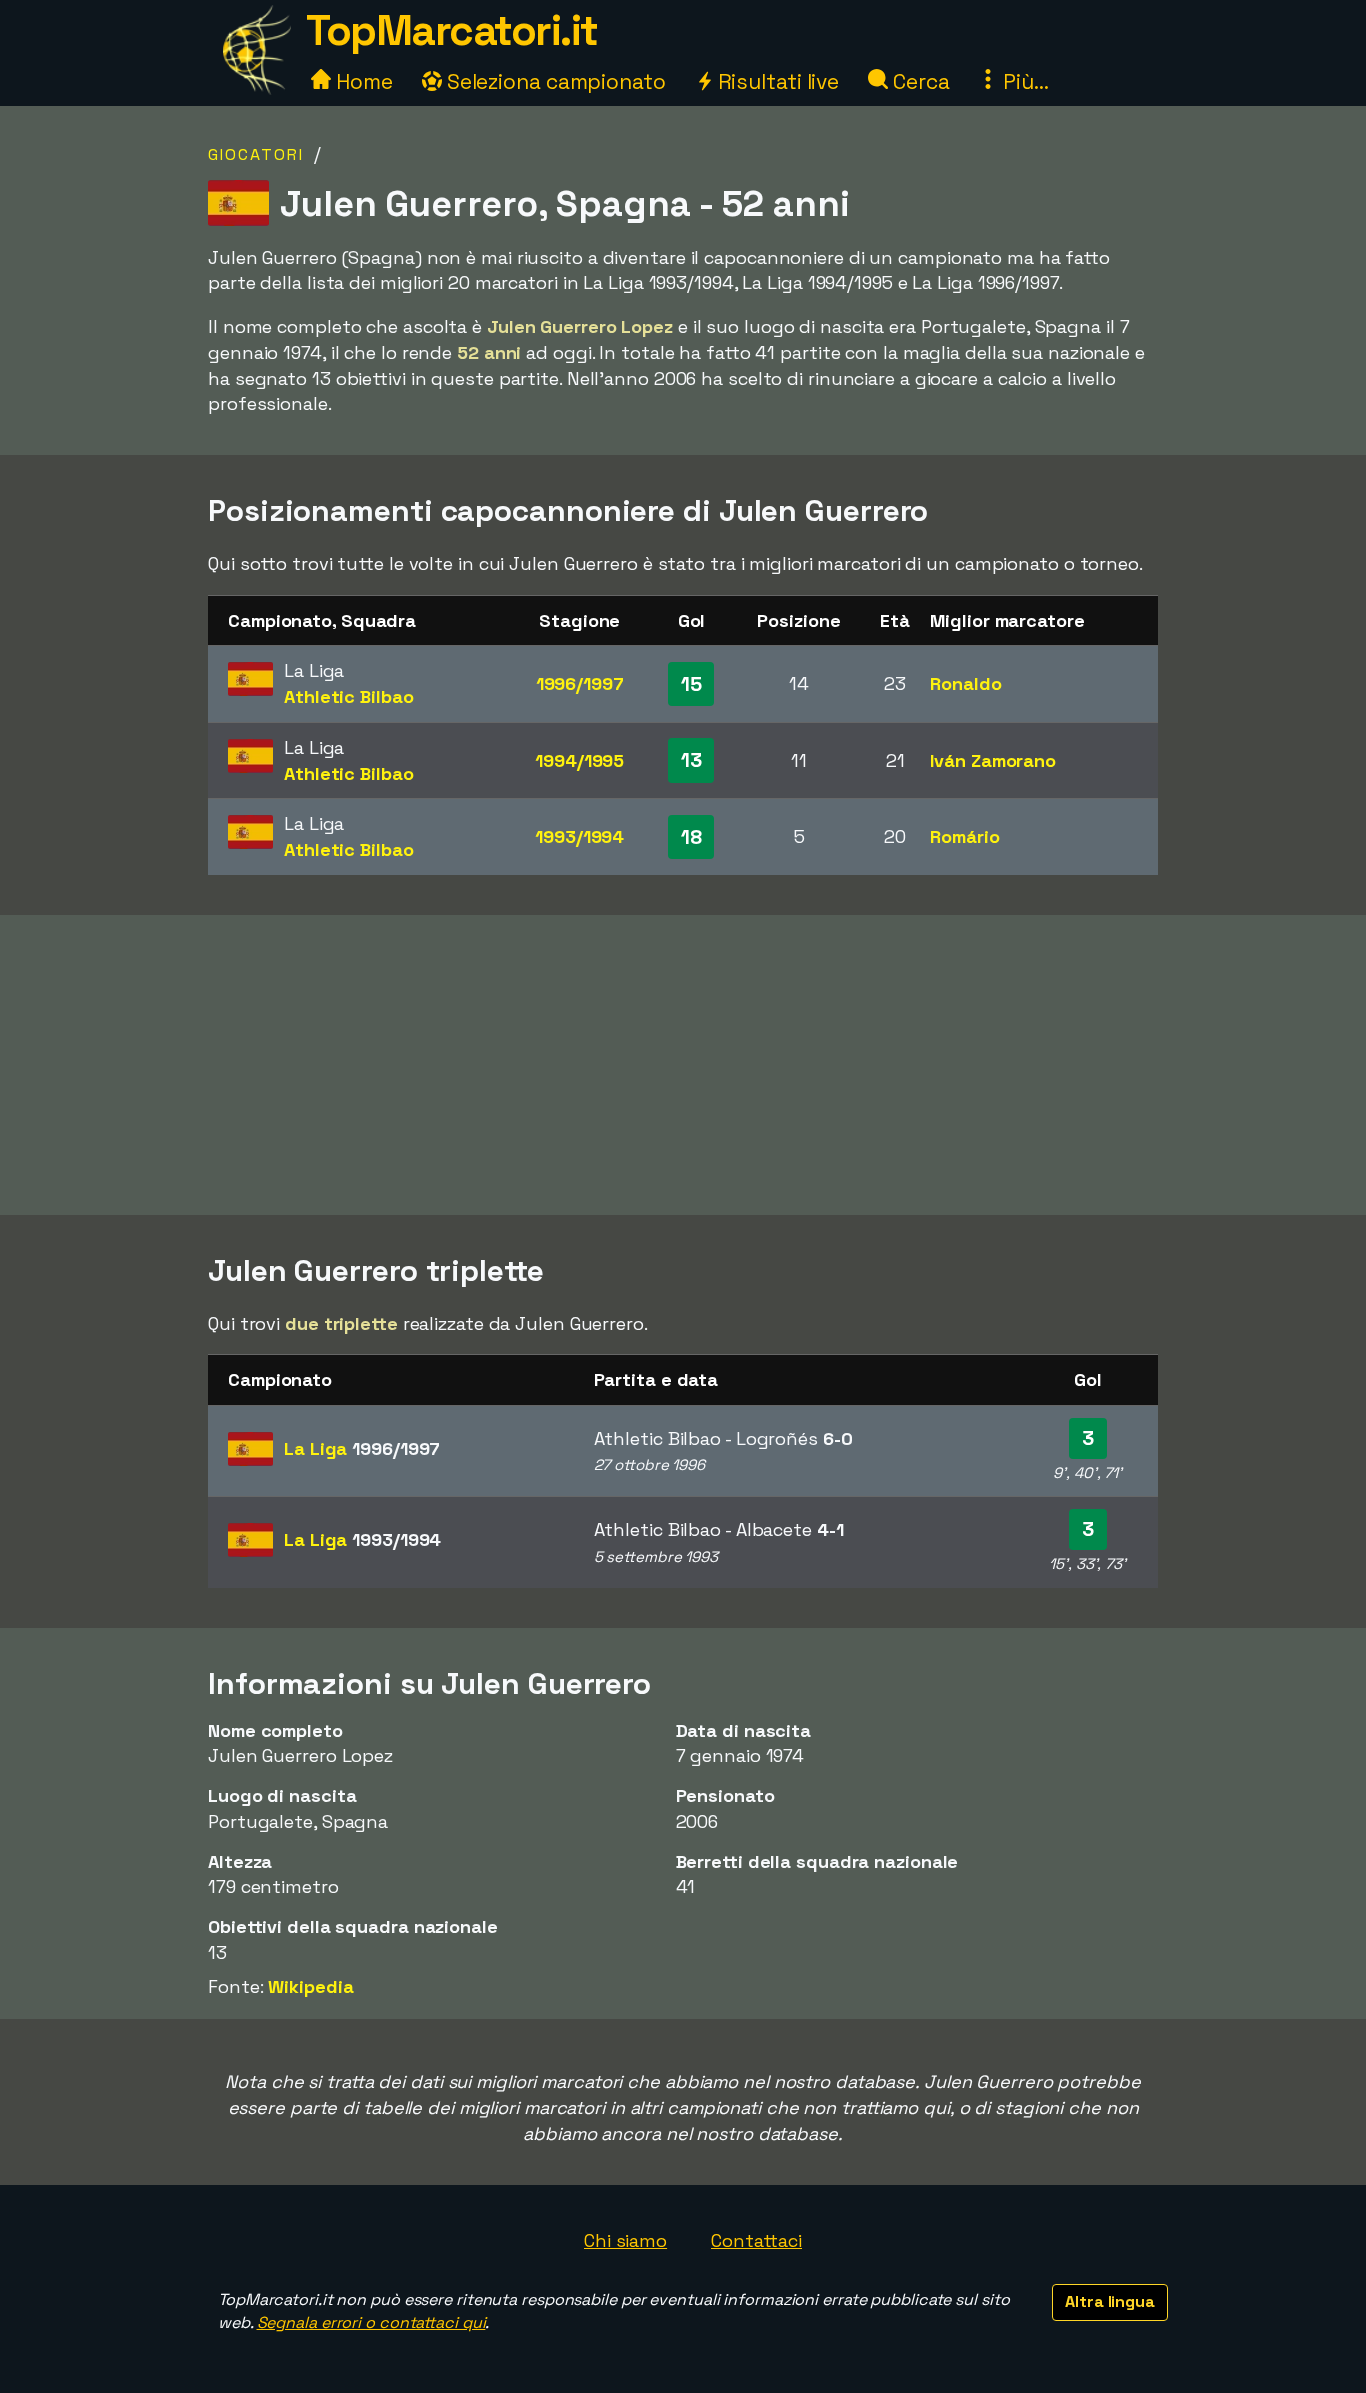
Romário (964, 836)
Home (362, 81)
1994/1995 (579, 760)
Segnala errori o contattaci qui (371, 2322)
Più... (1023, 81)
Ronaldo (965, 683)
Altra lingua (1110, 2301)
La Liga (362, 1448)
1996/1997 (580, 683)
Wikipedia (310, 1986)
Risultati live (776, 81)
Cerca (918, 81)
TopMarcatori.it (452, 30)
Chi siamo (625, 2240)
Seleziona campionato (554, 81)
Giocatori (256, 154)
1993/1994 (579, 836)
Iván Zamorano (993, 760)
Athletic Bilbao (349, 696)
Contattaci (756, 2240)
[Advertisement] (683, 1065)
